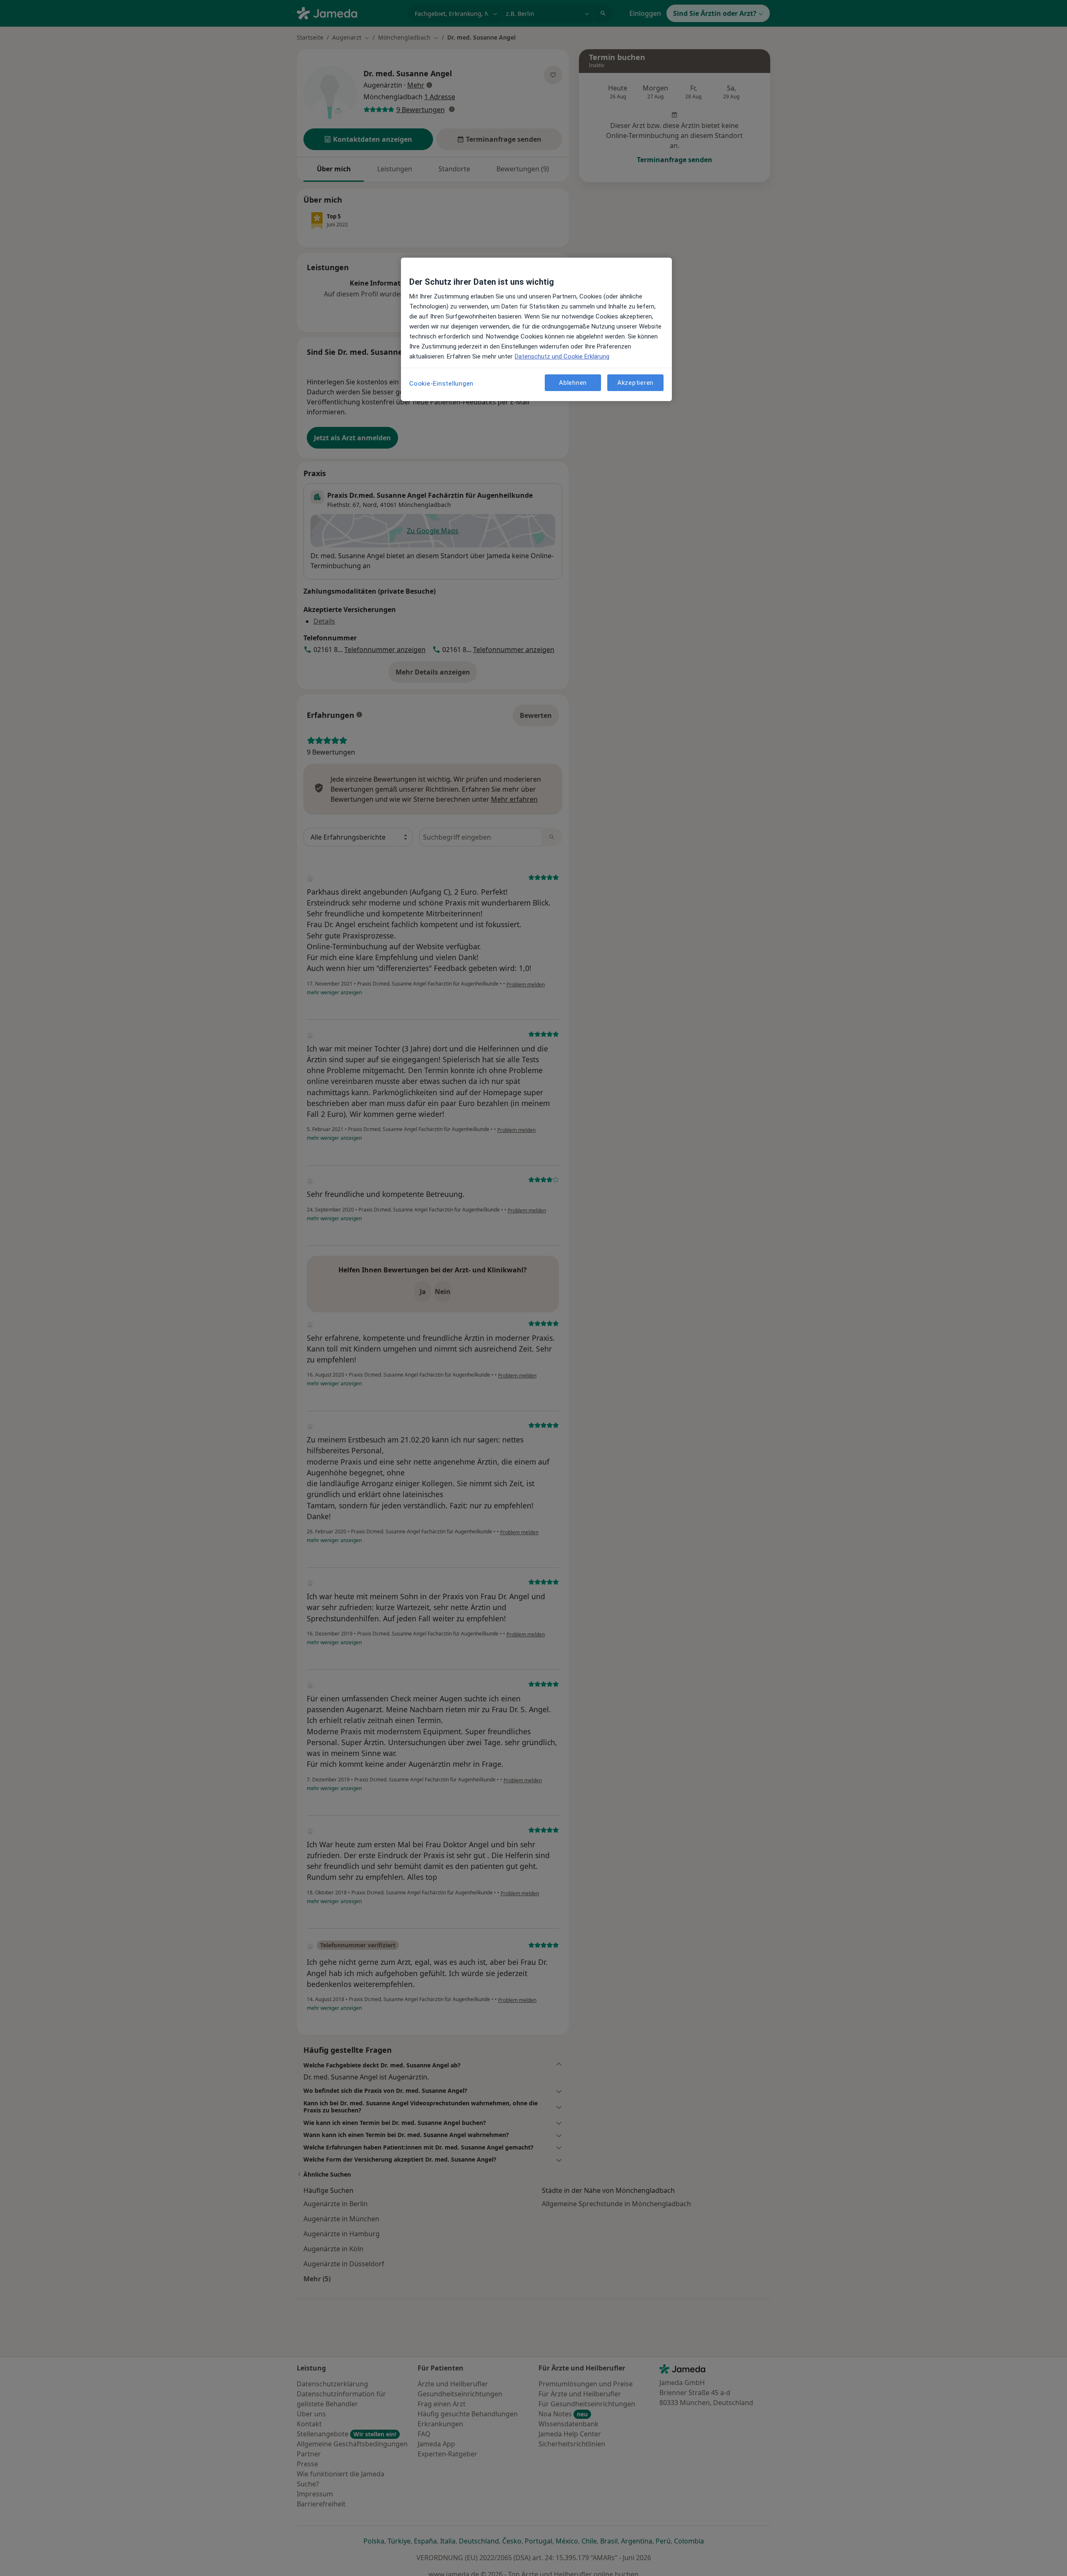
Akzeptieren (635, 382)
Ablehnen (573, 382)
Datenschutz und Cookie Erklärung (562, 356)
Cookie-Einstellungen (441, 384)
